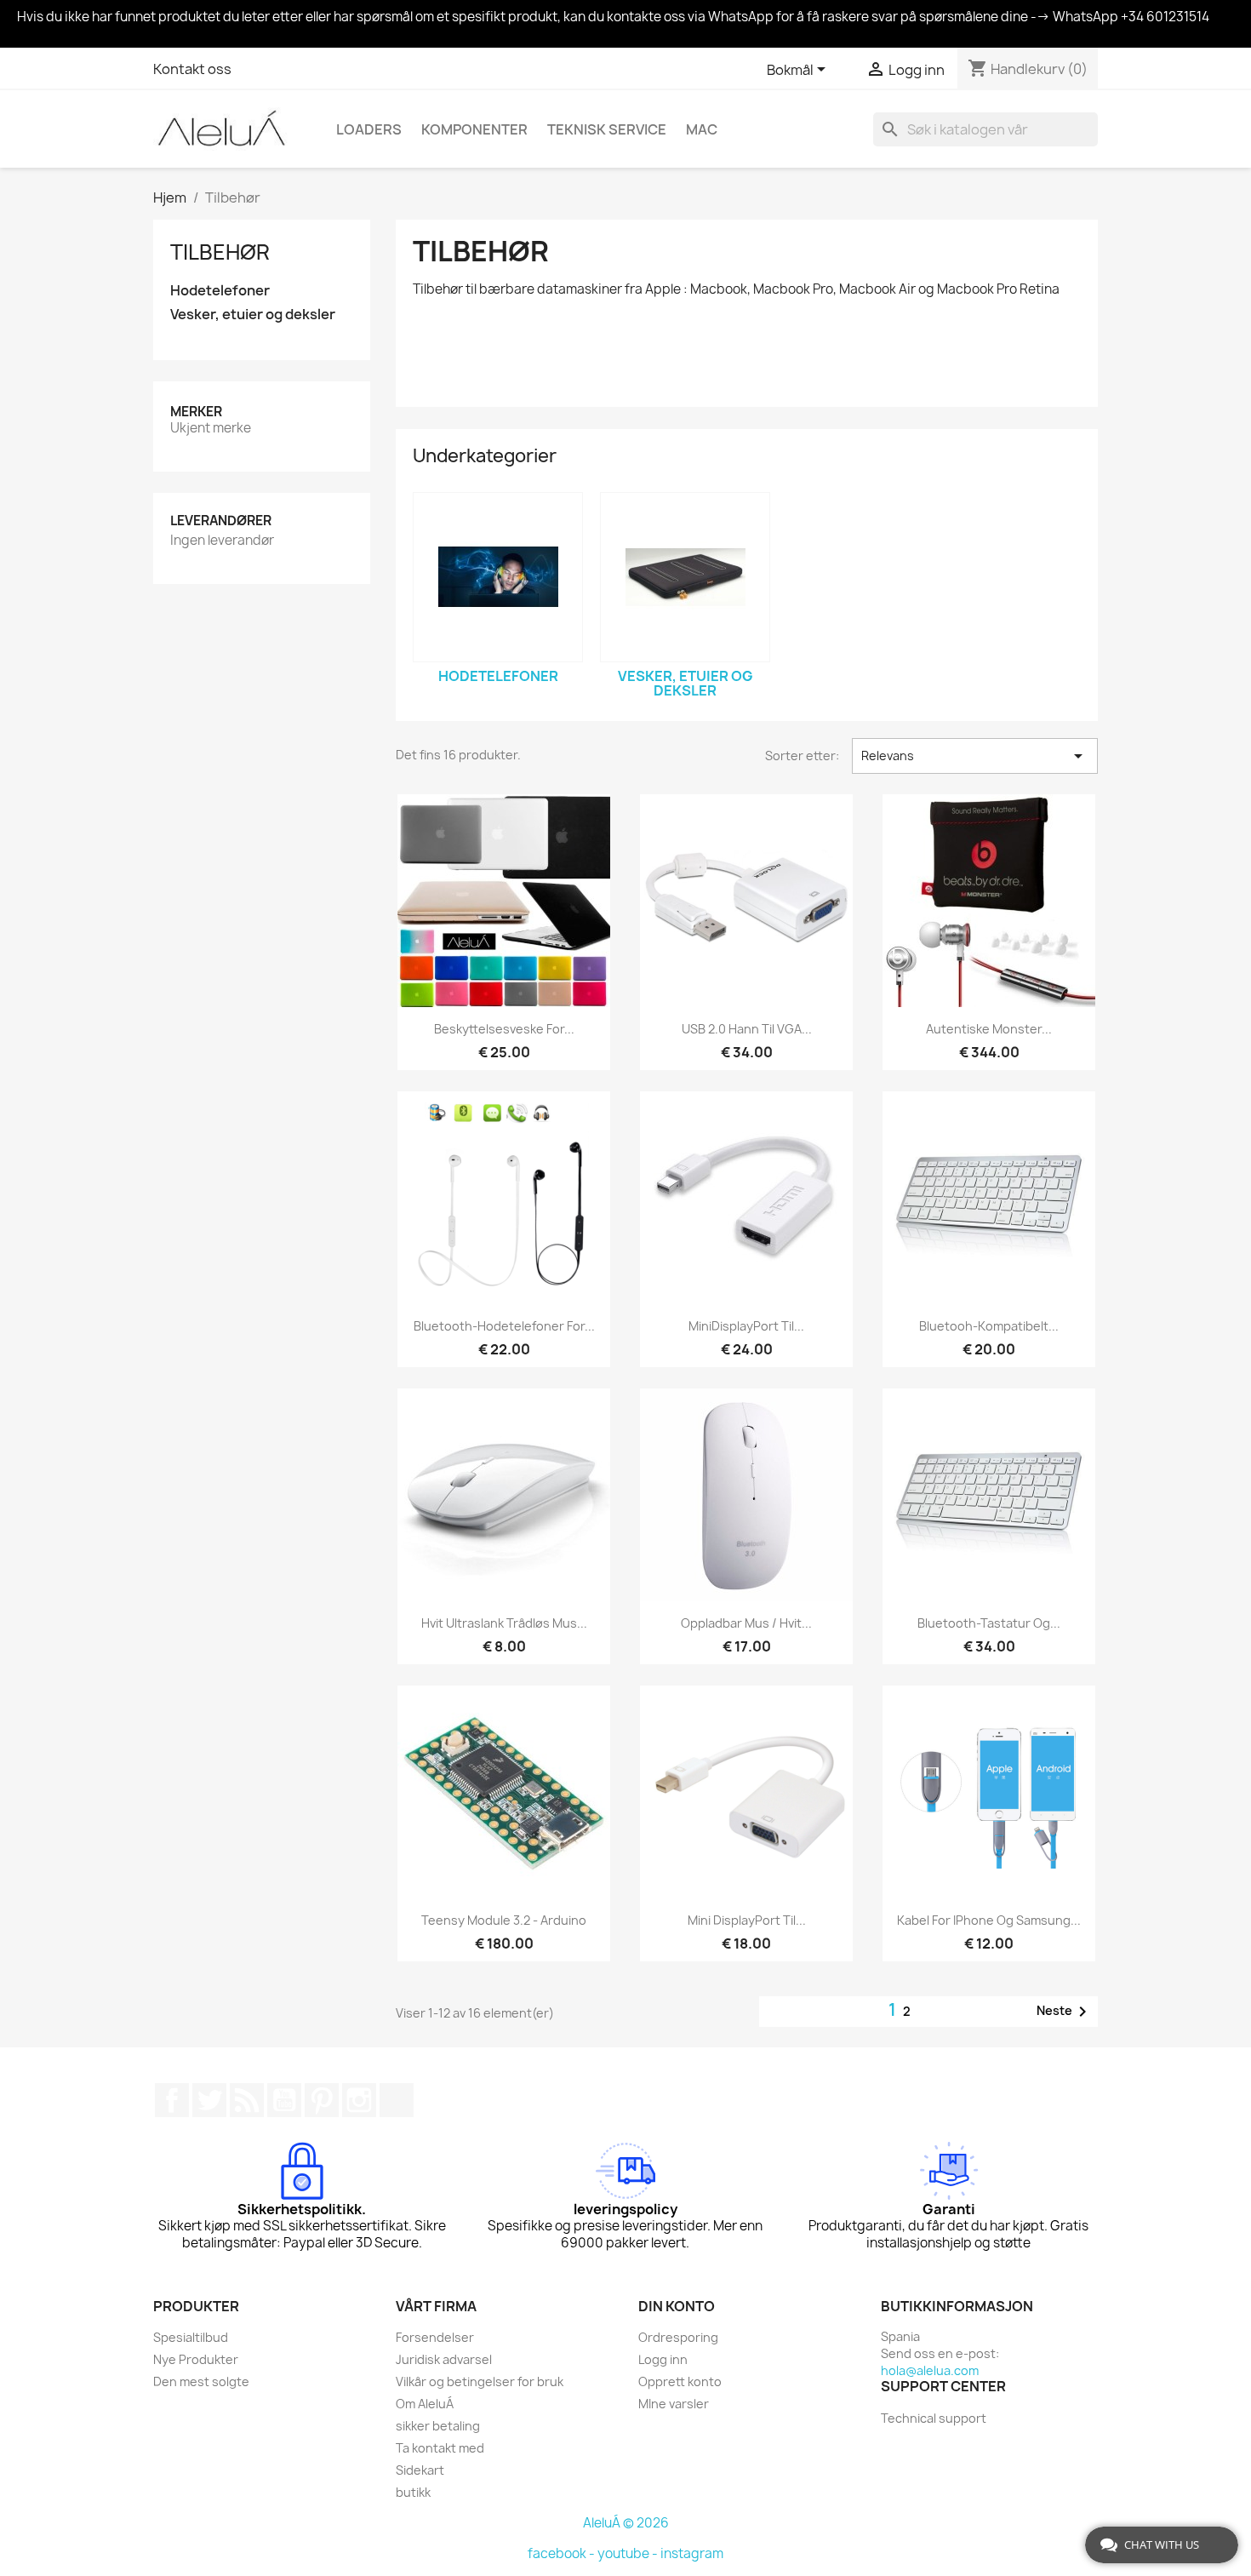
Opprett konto (680, 2381)
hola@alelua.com (930, 2370)
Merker (196, 412)
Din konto (677, 2306)
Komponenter (474, 129)
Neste (1065, 2012)
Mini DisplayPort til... (747, 1920)
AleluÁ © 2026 (626, 2523)
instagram (692, 2553)
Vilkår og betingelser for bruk (480, 2381)
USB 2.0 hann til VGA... (747, 1029)
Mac (702, 129)
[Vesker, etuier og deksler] (685, 577)
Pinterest (322, 2100)
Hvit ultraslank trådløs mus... (504, 1623)
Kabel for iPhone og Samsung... (989, 1920)
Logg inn (663, 2359)
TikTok (397, 2100)
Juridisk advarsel (444, 2359)
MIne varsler (674, 2404)
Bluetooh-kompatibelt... (989, 1326)
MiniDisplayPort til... (746, 1326)
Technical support (934, 2418)
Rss (247, 2100)
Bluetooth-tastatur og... (989, 1623)
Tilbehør (220, 252)
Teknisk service (607, 129)
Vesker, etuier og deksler (253, 315)
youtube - (629, 2553)
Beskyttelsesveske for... (504, 1029)
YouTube (284, 2100)
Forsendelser (435, 2337)
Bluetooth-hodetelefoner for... (504, 1326)
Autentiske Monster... (989, 1029)
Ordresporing (678, 2337)
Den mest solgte (201, 2381)
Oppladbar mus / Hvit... (746, 1623)
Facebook (172, 2100)
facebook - (563, 2553)
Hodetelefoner (220, 291)
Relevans (975, 756)
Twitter (209, 2100)
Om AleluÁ (425, 2404)
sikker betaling (438, 2426)
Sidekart (420, 2470)
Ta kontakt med (440, 2448)
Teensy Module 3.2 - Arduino (504, 1920)
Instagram (359, 2100)
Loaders (369, 129)
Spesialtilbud (191, 2337)
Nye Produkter (196, 2359)
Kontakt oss (192, 69)
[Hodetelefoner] (498, 577)
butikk (413, 2492)
